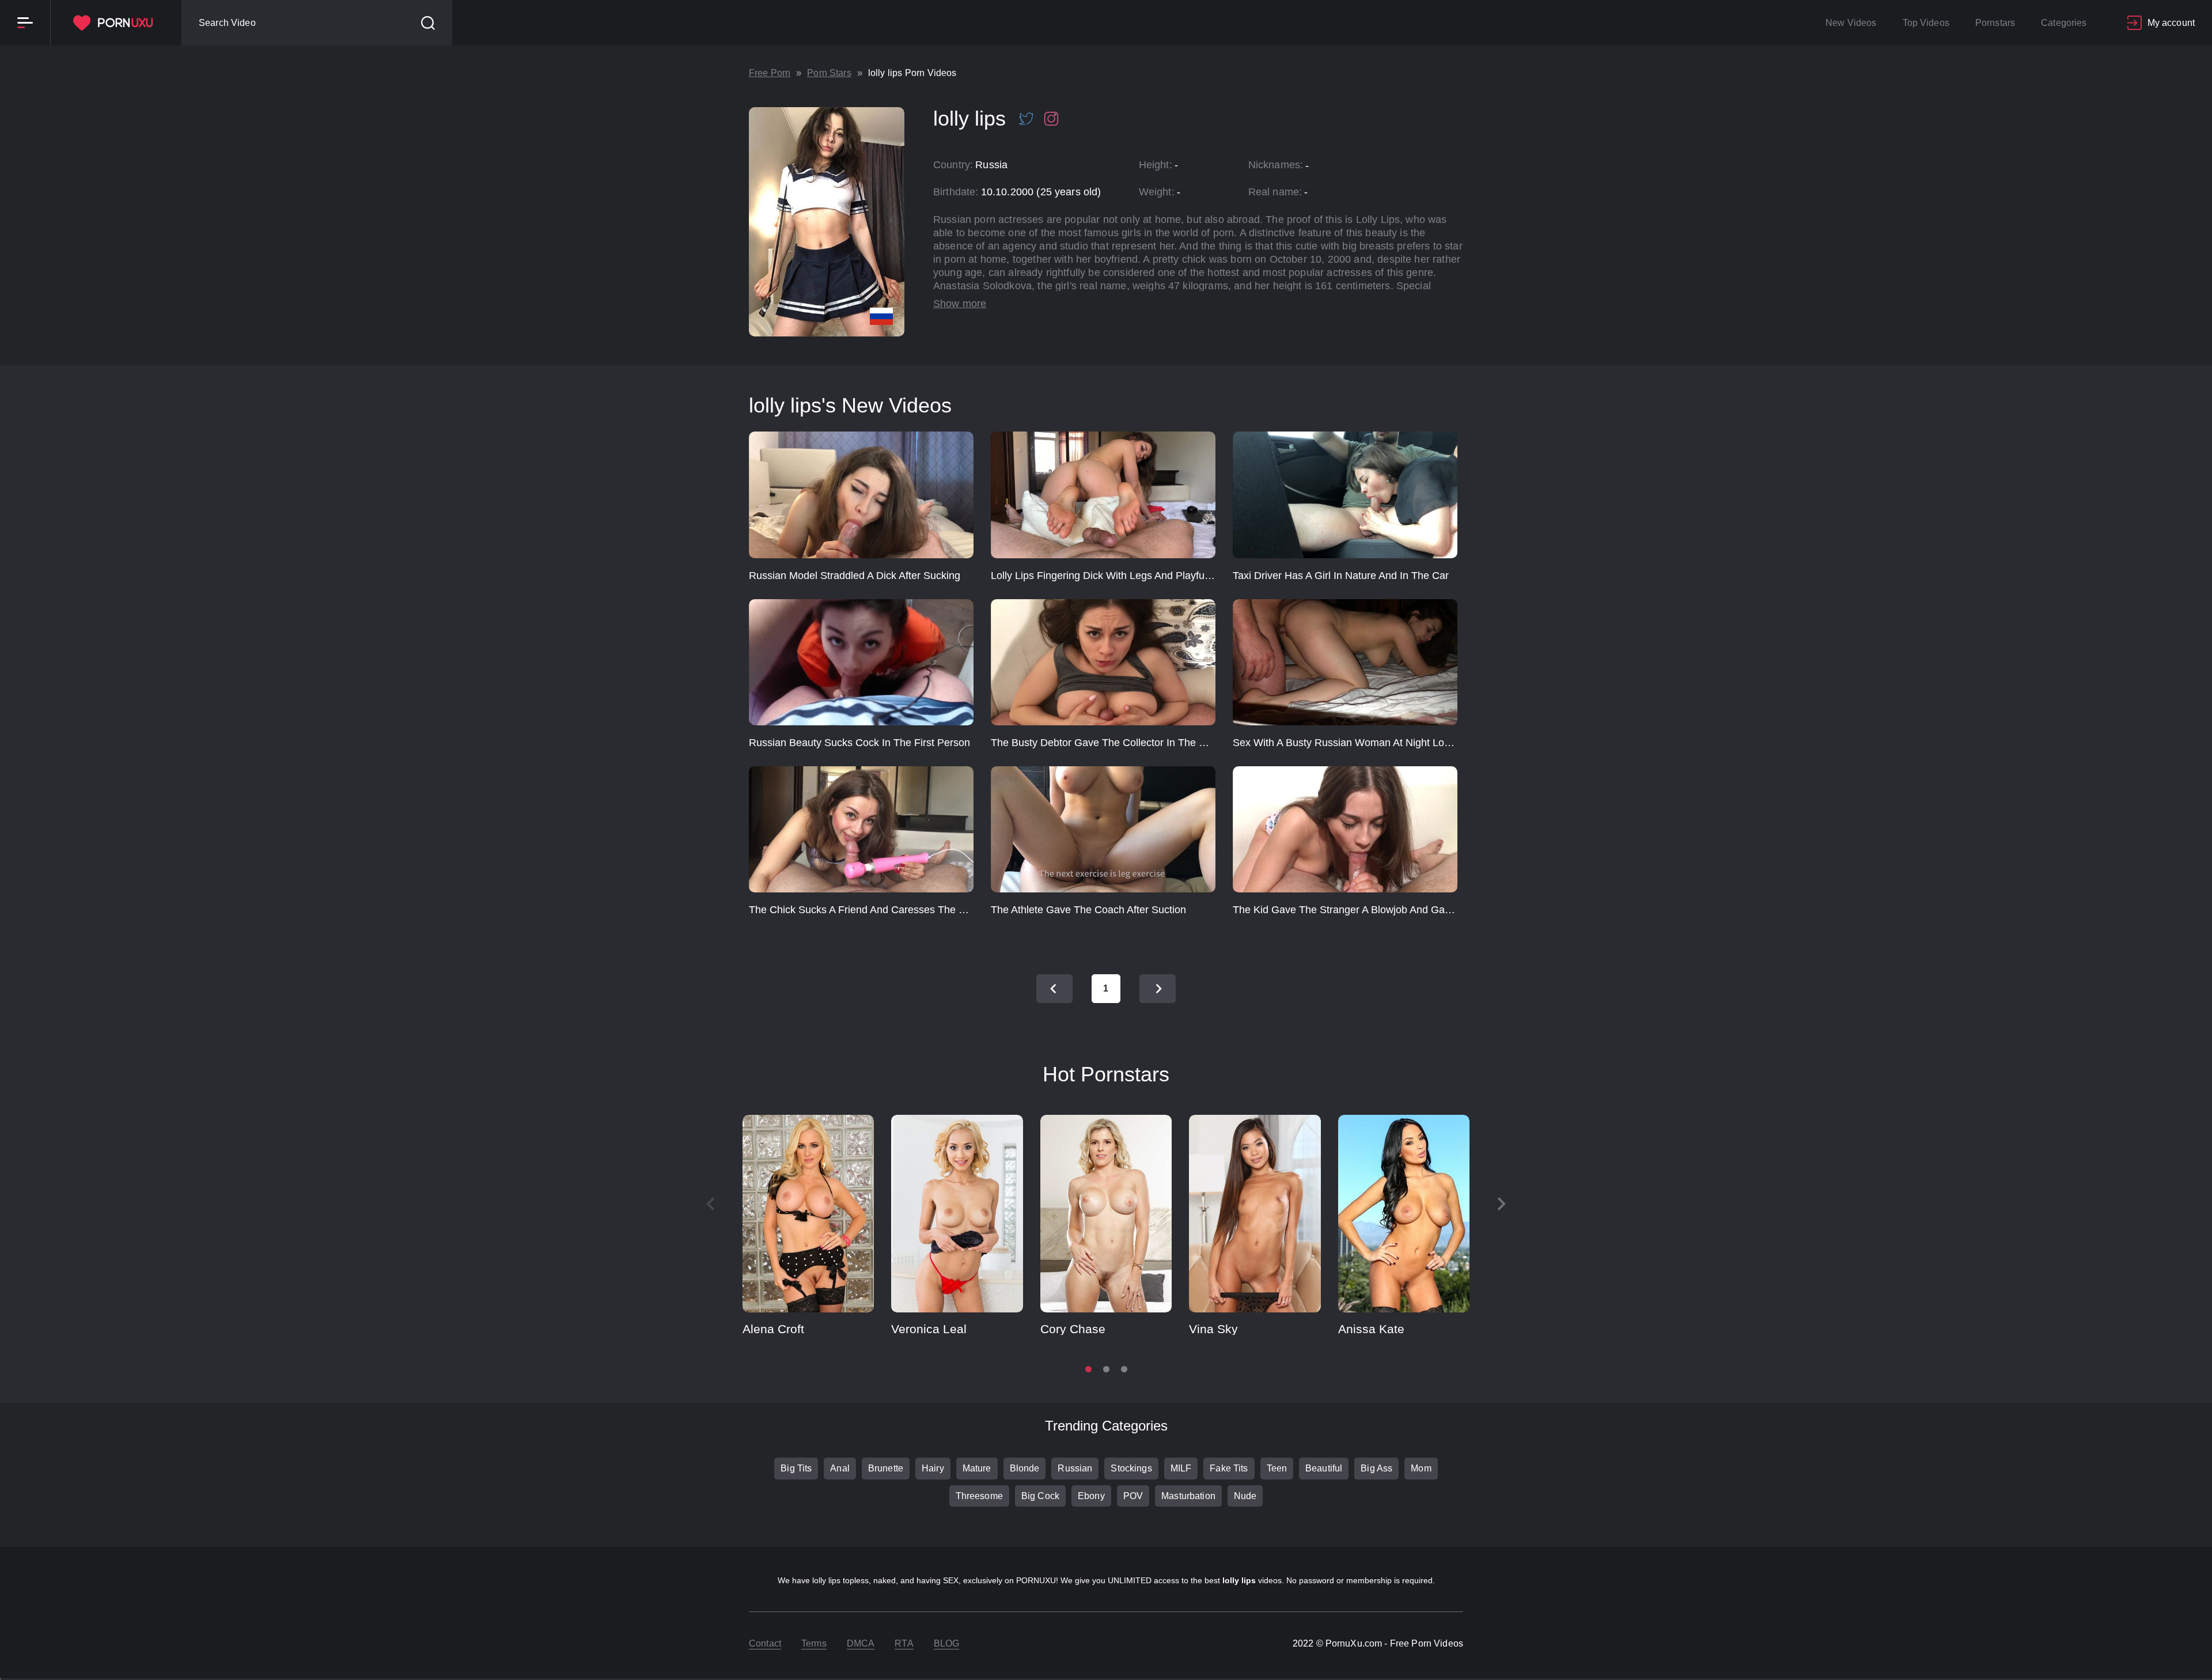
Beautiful (1324, 1468)
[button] (1502, 1204)
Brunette (886, 1468)
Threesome (979, 1496)
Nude (1245, 1496)
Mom (1421, 1468)
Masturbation (1188, 1496)
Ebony (1091, 1496)
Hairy (933, 1468)
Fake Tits (1229, 1468)
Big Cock (1040, 1496)
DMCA (861, 1643)
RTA (904, 1643)
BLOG (947, 1643)
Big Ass (1376, 1468)
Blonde (1025, 1468)
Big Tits (796, 1468)
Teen (1277, 1468)
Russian (1075, 1468)
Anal (840, 1468)
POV (1133, 1496)
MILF (1181, 1468)
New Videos (1851, 23)
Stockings (1131, 1468)
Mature (977, 1468)
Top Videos (1926, 23)
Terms (814, 1643)
